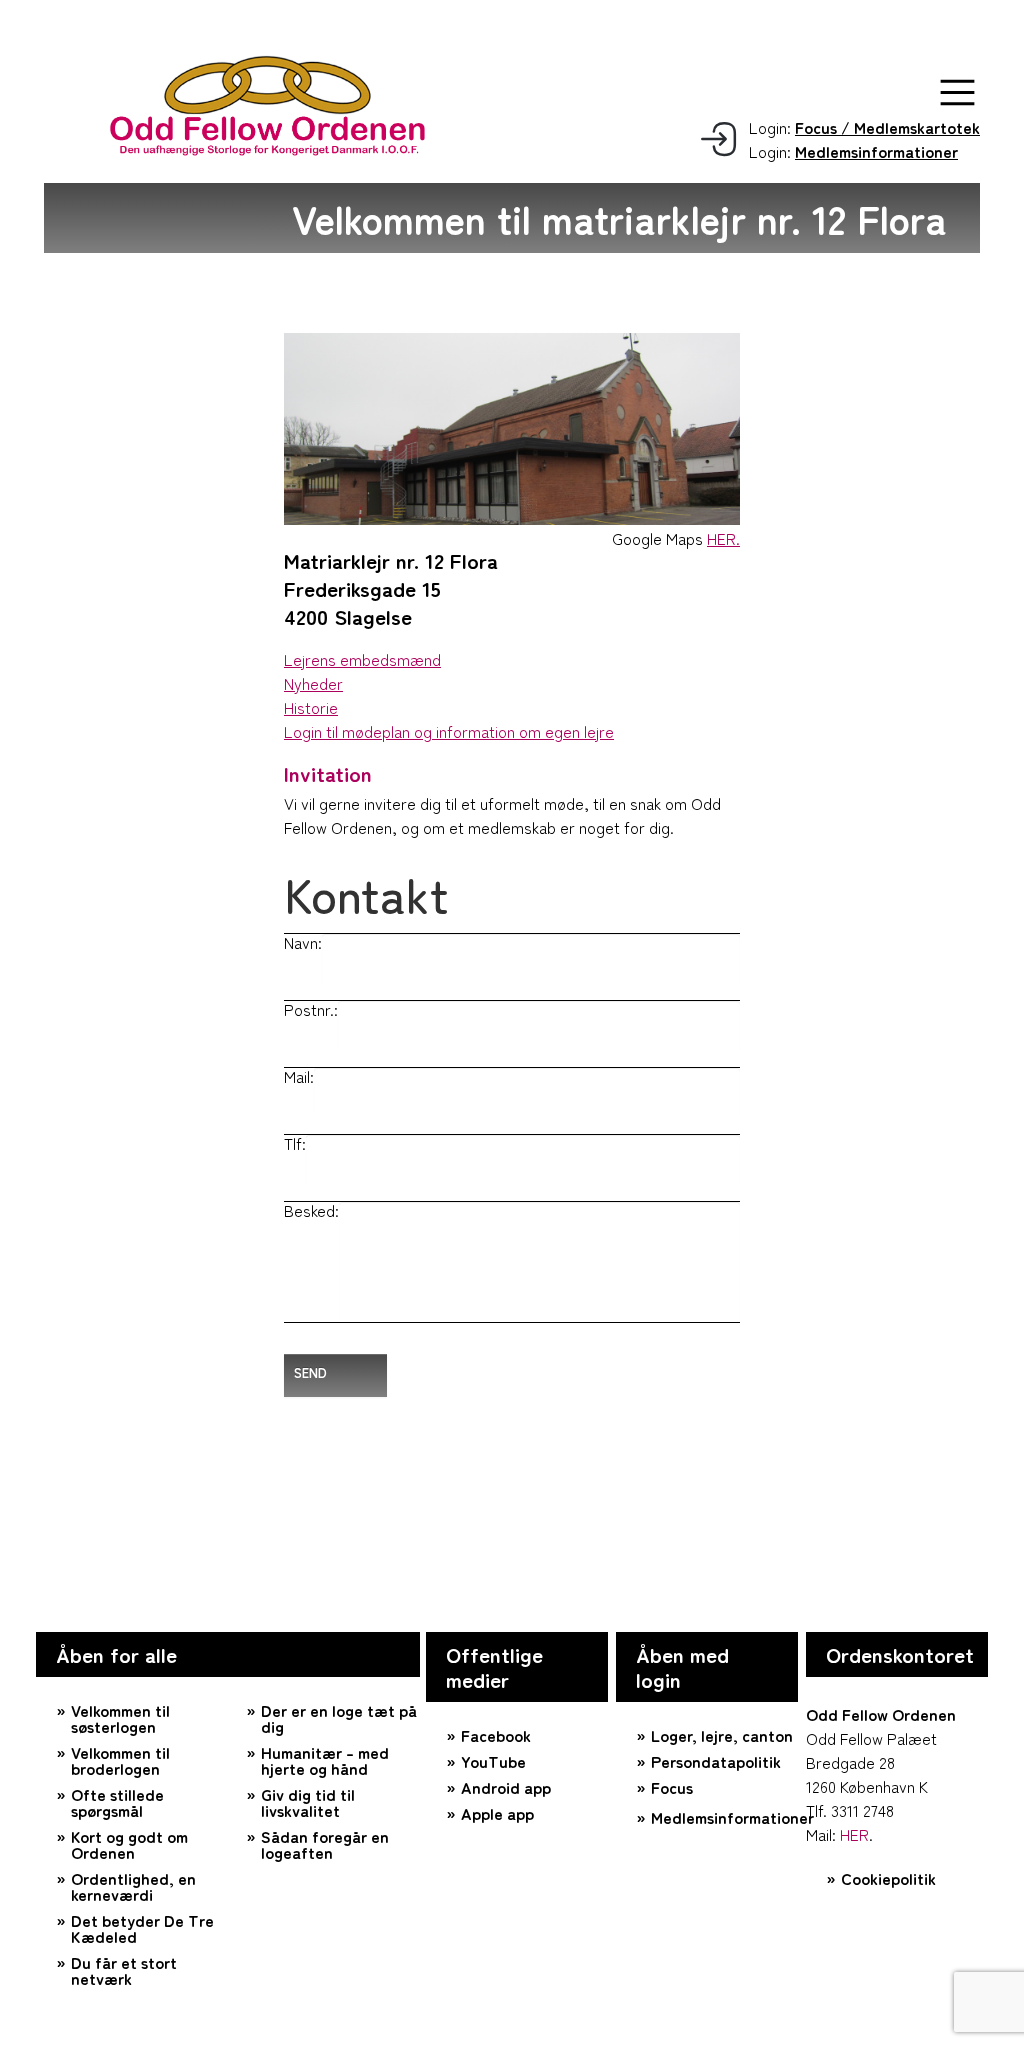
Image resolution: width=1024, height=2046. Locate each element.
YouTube (493, 1761)
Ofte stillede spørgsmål (117, 1802)
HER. (723, 538)
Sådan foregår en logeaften (325, 1844)
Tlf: (295, 1143)
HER (854, 1834)
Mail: (299, 1076)
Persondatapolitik (716, 1761)
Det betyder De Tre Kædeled (142, 1928)
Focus (672, 1787)
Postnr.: (311, 1009)
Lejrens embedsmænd (362, 659)
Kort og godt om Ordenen (129, 1844)
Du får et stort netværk (124, 1970)
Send (310, 1372)
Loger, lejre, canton (722, 1735)
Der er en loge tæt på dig (339, 1718)
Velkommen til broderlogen (120, 1760)
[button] (957, 92)
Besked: (311, 1210)
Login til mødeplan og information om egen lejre (449, 731)
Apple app (497, 1813)
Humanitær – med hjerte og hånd (325, 1760)
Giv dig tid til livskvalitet (308, 1802)
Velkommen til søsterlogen (120, 1718)
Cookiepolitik (888, 1878)
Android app (506, 1787)
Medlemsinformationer (724, 1817)
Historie (311, 707)
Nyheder (313, 683)
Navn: (303, 942)
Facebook (496, 1735)
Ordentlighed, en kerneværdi (133, 1886)
